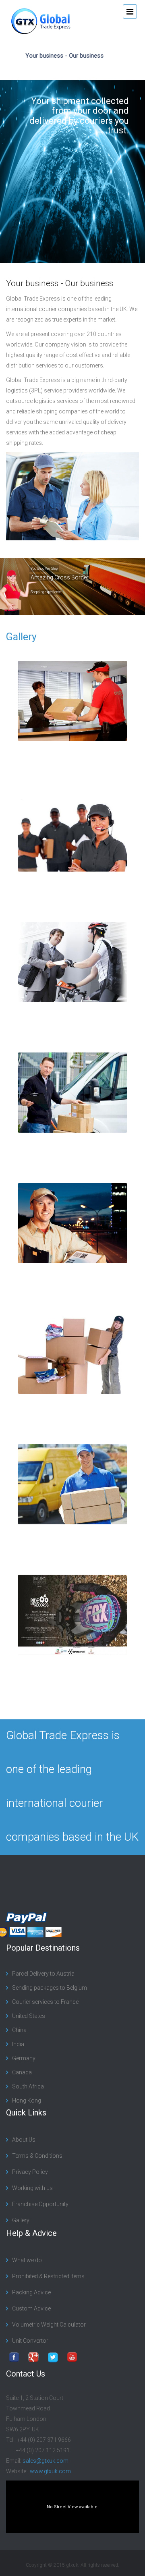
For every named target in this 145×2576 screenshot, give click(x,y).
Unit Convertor (30, 2341)
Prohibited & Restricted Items (48, 2276)
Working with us (32, 2188)
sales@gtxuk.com (46, 2461)
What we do (27, 2260)
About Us (24, 2140)
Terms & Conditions (37, 2156)
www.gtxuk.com (50, 2471)
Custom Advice (31, 2308)
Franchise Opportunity (40, 2204)
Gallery (21, 637)
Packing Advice (31, 2292)
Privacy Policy (30, 2172)
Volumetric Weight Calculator (49, 2325)
